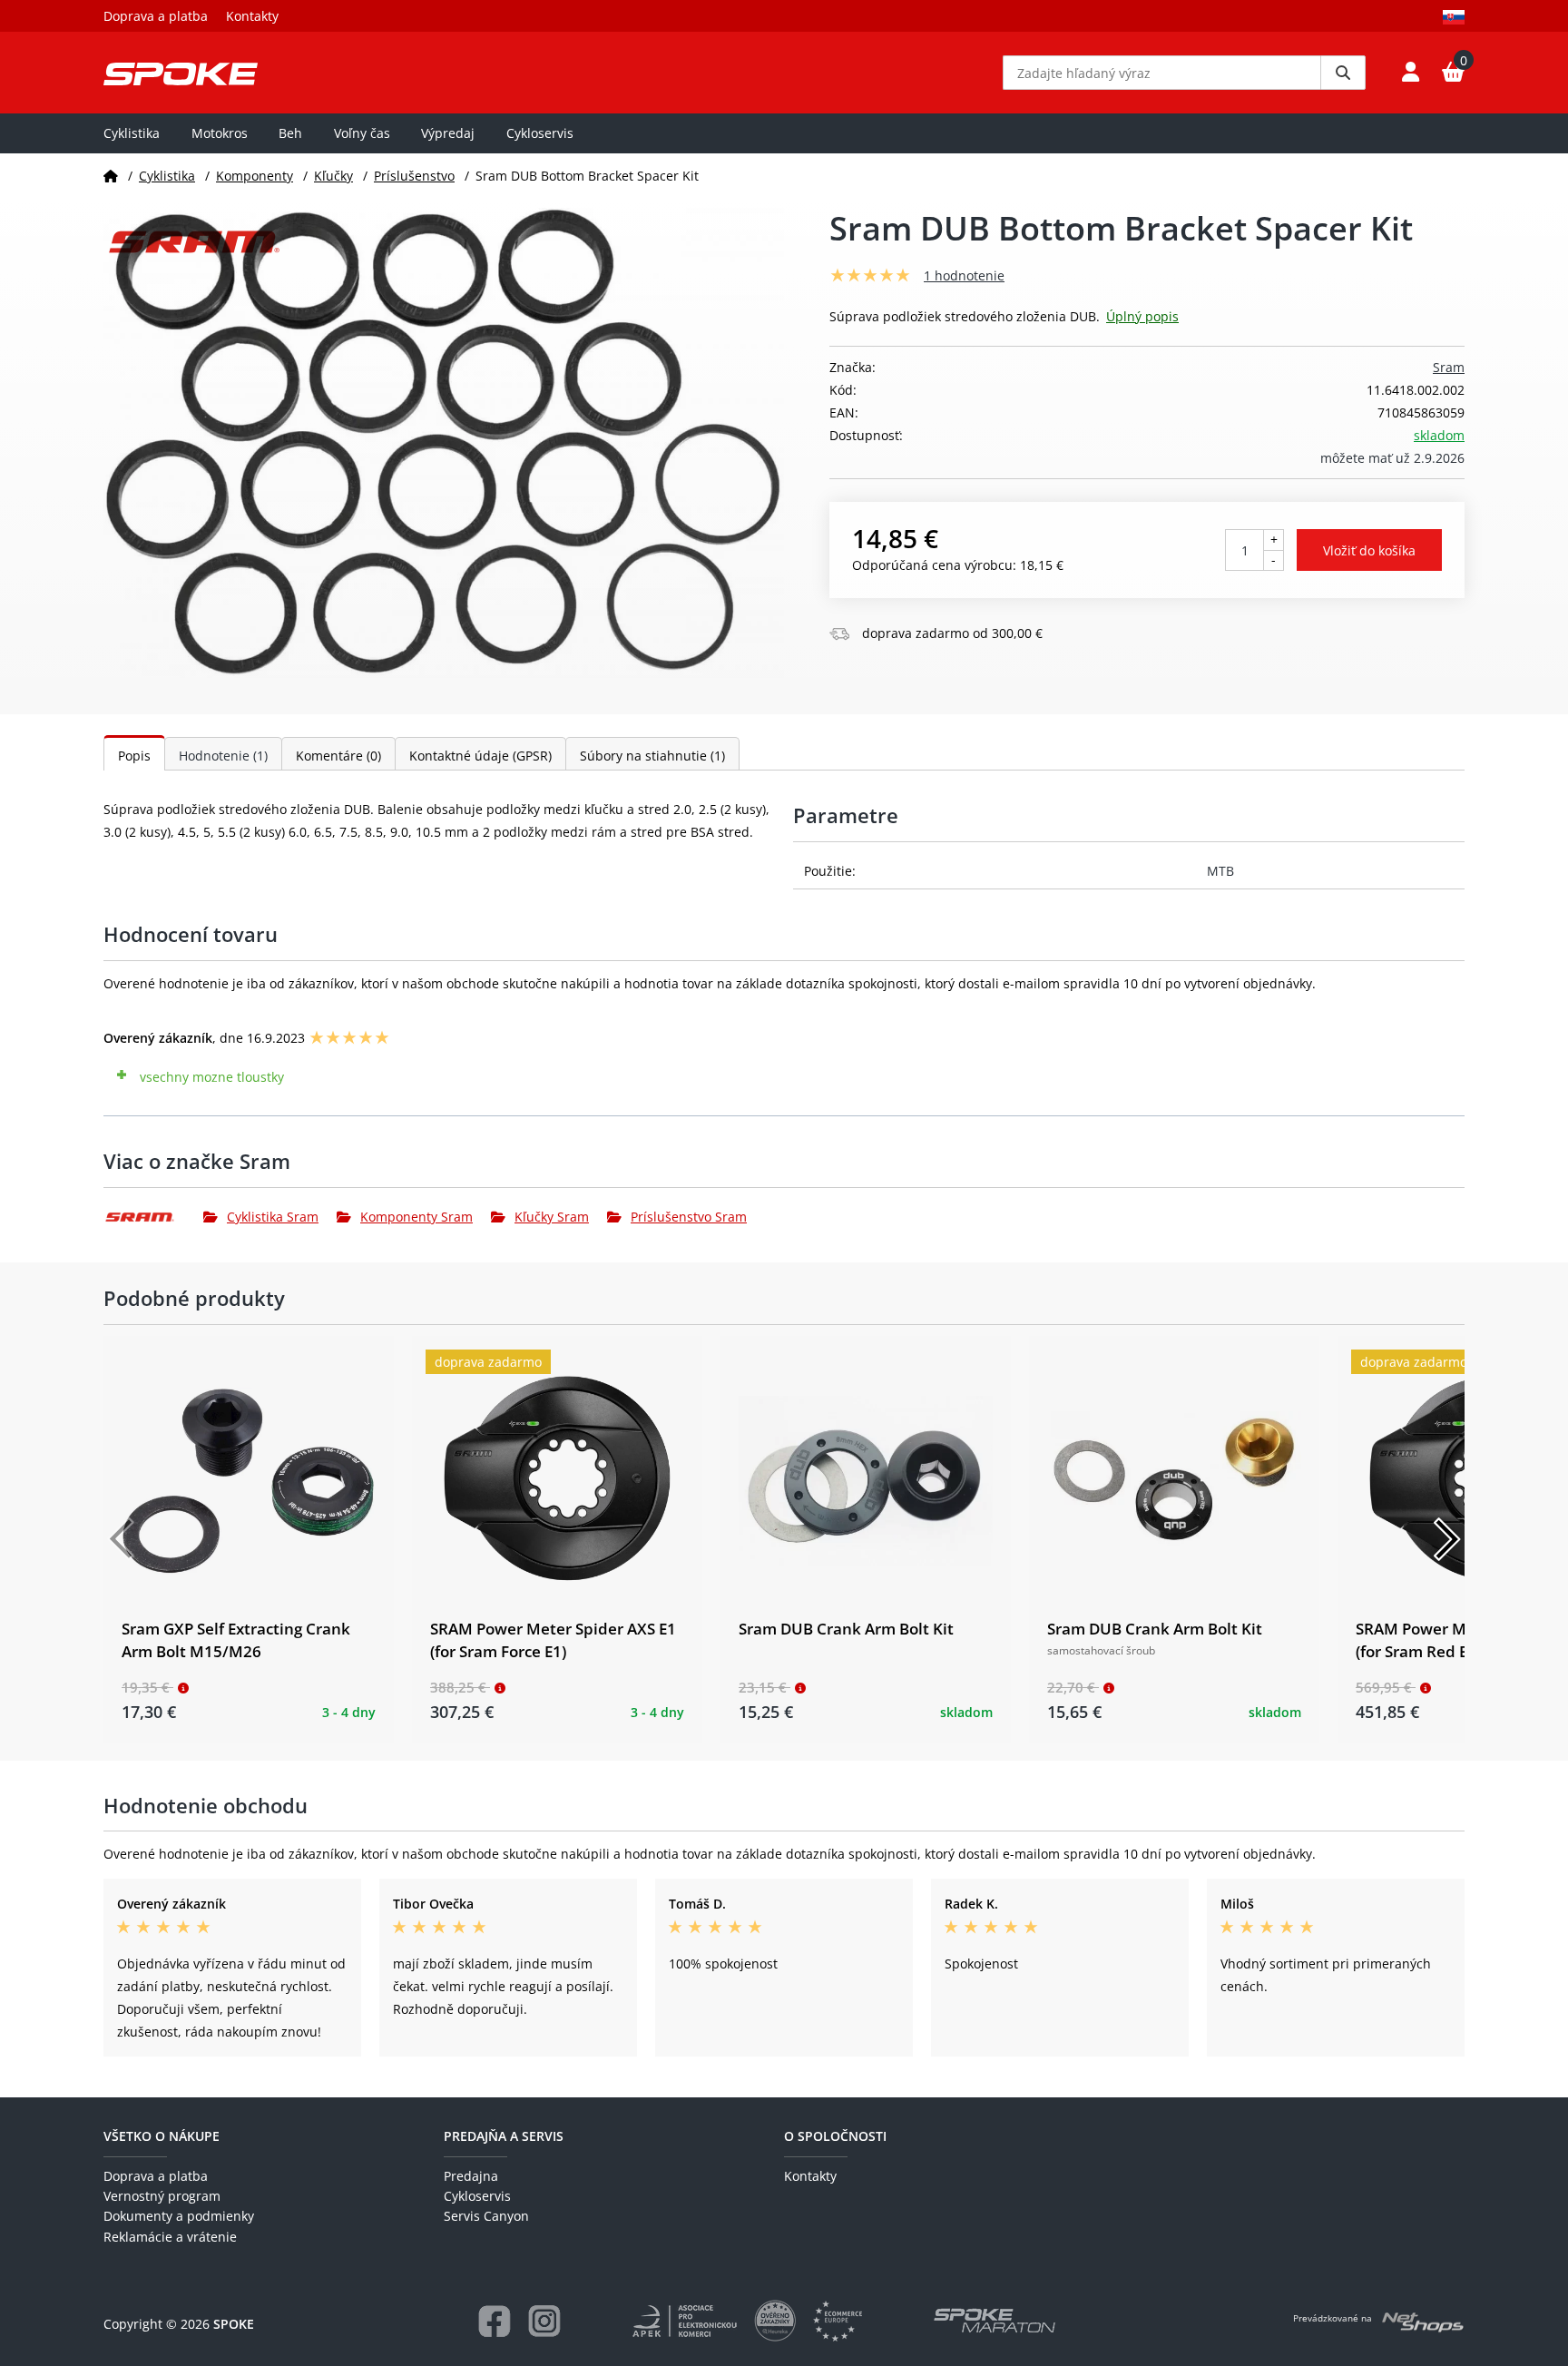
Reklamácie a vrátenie (170, 2237)
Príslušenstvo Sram (689, 1217)
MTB (1220, 871)
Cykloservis (540, 133)
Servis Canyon (486, 2216)
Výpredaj (448, 133)
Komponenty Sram (416, 1217)
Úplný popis (1142, 316)
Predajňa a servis (504, 2136)
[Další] (1446, 1539)
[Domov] (111, 176)
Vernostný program (162, 2196)
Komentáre (338, 756)
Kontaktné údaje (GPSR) (480, 756)
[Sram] (153, 1217)
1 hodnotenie (964, 275)
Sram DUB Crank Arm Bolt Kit (846, 1629)
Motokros (220, 133)
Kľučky (333, 176)
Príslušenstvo (414, 176)
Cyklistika (132, 133)
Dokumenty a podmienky (179, 2216)
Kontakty (252, 16)
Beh (290, 133)
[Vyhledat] (1343, 73)
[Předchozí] (122, 1539)
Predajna (471, 2176)
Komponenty (255, 176)
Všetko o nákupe (162, 2136)
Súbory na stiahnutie (652, 756)
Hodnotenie (223, 756)
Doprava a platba (156, 16)
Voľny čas (362, 133)
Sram (1449, 367)
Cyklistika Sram (273, 1217)
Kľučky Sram (552, 1217)
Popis (134, 756)
